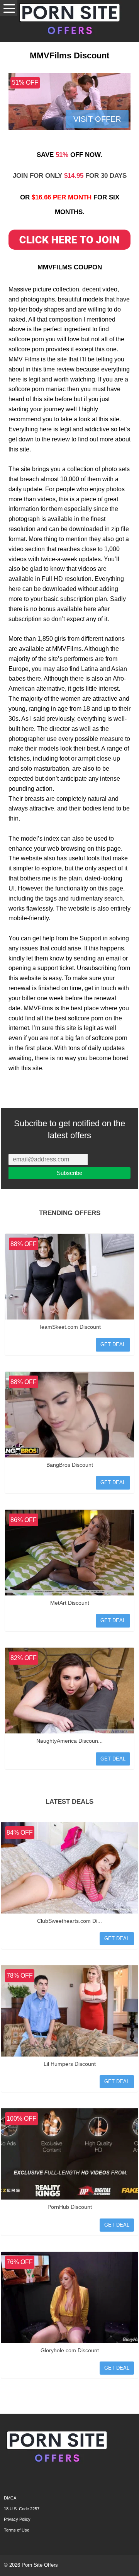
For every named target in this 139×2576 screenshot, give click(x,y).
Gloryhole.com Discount (70, 2350)
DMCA (10, 2498)
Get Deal (113, 1344)
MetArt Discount (70, 1603)
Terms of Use (17, 2530)
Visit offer (97, 119)
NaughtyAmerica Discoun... (69, 1741)
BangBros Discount (70, 1465)
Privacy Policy (17, 2519)
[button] (9, 8)
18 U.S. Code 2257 (22, 2509)
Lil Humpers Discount (70, 2064)
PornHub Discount (70, 2207)
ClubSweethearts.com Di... (69, 1921)
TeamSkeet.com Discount (70, 1327)
